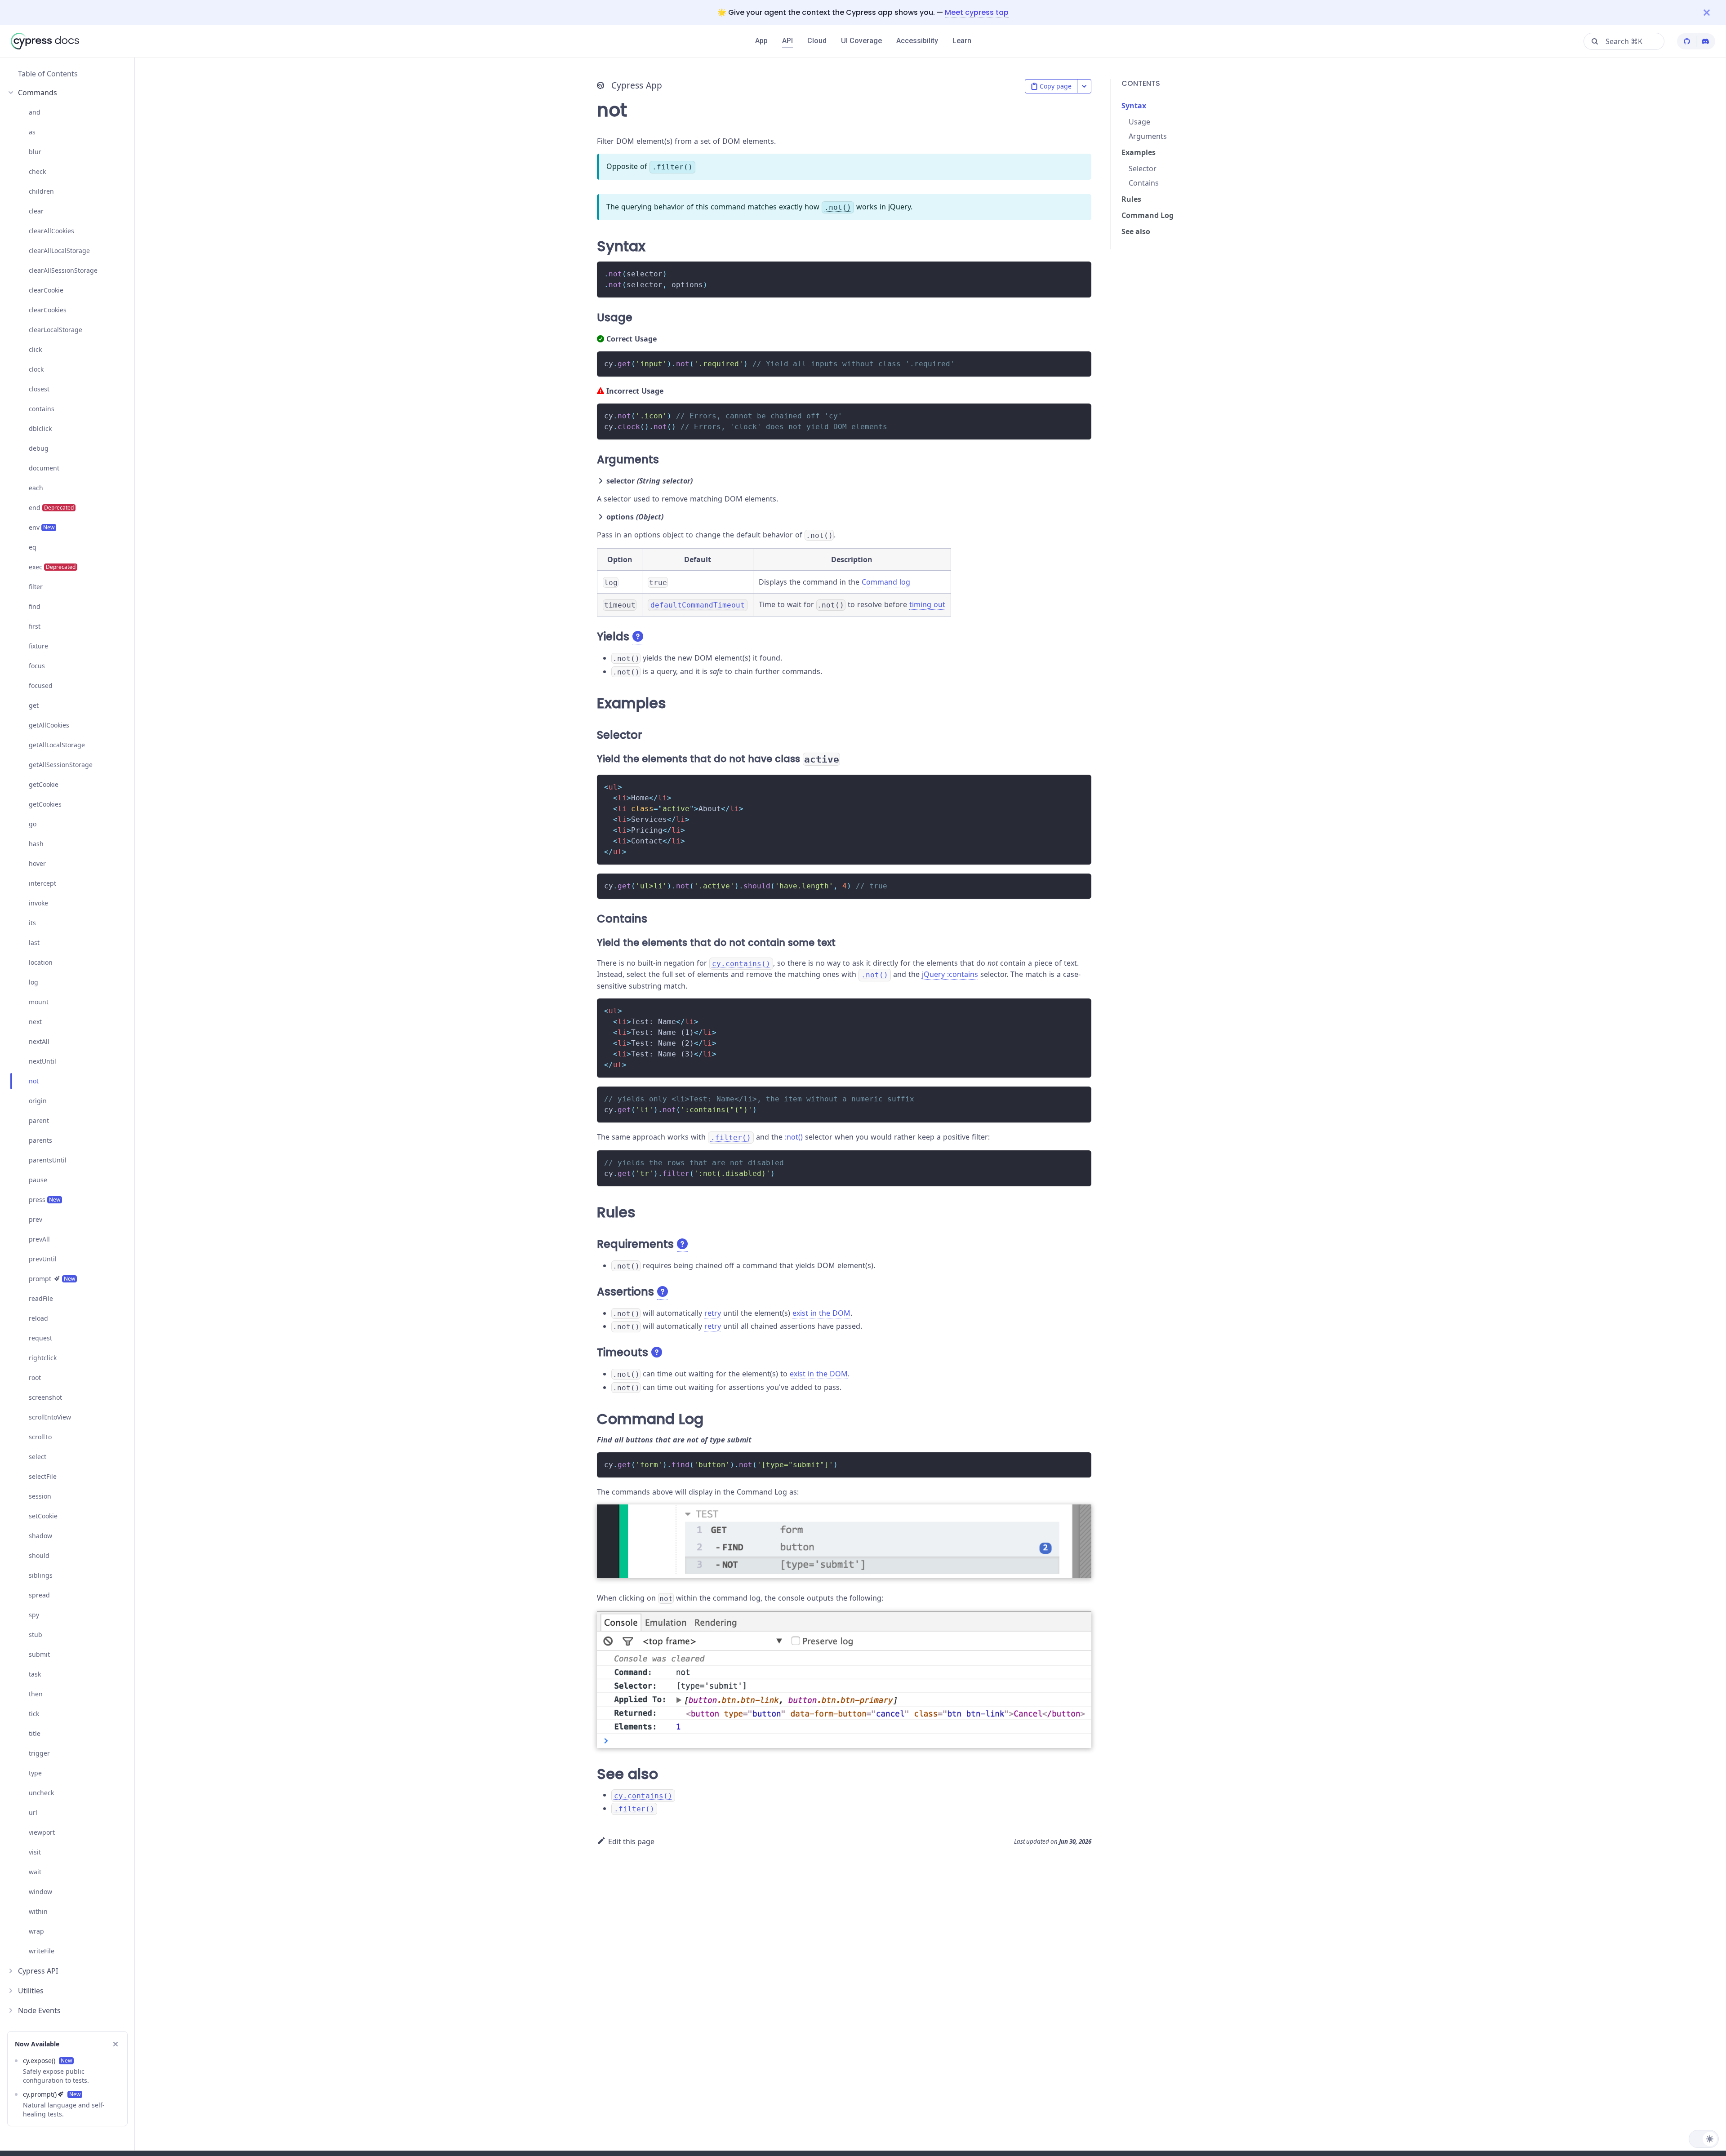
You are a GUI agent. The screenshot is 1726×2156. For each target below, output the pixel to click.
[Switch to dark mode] (1704, 2139)
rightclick (43, 1358)
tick (34, 1714)
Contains (1144, 183)
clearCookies (48, 310)
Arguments (1148, 136)
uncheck (41, 1793)
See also (1136, 231)
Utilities (31, 1991)
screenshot (45, 1397)
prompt (52, 1279)
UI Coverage (861, 41)
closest (39, 389)
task (35, 1674)
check (37, 171)
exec (52, 567)
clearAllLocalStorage (59, 251)
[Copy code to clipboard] (1080, 273)
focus (37, 666)
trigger (39, 1753)
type (35, 1773)
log (33, 982)
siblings (41, 1575)
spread (39, 1595)
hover (37, 863)
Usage (1139, 122)
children (41, 191)
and (35, 112)
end (51, 508)
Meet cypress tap (977, 12)
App (761, 41)
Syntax (1134, 106)
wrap (36, 1931)
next (35, 1022)
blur (35, 152)
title (35, 1733)
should (39, 1555)
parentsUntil (48, 1160)
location (41, 962)
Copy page (1056, 86)
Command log (886, 582)
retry (713, 1313)
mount (39, 1002)
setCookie (43, 1516)
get (34, 705)
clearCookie (46, 290)
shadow (40, 1536)
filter (36, 587)
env (42, 527)
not (34, 1081)
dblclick (40, 428)
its (32, 923)
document (44, 468)
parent (39, 1120)
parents (40, 1140)
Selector (1143, 169)
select (38, 1457)
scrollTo (40, 1437)
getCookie (44, 784)
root (35, 1377)
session (40, 1496)
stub (36, 1635)
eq (33, 547)
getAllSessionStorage (61, 765)
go (33, 824)
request (40, 1338)
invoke (38, 903)
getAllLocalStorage (57, 745)
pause (38, 1180)
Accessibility (917, 41)
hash (36, 844)
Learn (962, 41)
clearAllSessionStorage (63, 270)
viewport (42, 1832)
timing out (927, 604)
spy (34, 1615)
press (44, 1200)
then (36, 1694)
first (35, 626)
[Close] (1715, 12)
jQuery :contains (950, 974)
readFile (41, 1298)
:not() (794, 1137)
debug (39, 448)
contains (42, 409)
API (787, 41)
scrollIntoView (50, 1417)
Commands (38, 93)
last (34, 943)
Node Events (39, 2010)
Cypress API (38, 1971)
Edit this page (631, 1841)
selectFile (43, 1476)
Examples (1139, 152)
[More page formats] (1084, 86)
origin (38, 1101)
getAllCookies (49, 725)
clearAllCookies (51, 231)
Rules (1131, 199)
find (35, 606)
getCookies (45, 804)
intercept (42, 883)
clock (36, 369)
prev (36, 1219)
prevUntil (43, 1259)
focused (41, 685)
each (36, 488)
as (32, 132)
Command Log (1148, 215)
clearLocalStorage (56, 330)
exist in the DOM (821, 1313)
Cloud (817, 41)
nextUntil (42, 1061)
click (35, 349)
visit (35, 1852)
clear (36, 211)
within (38, 1911)
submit (39, 1654)
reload (38, 1318)
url (33, 1812)
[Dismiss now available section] (116, 2044)
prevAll (39, 1239)
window (40, 1892)
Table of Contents (48, 74)
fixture (38, 646)
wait (35, 1872)
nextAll (39, 1041)
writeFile (42, 1951)
